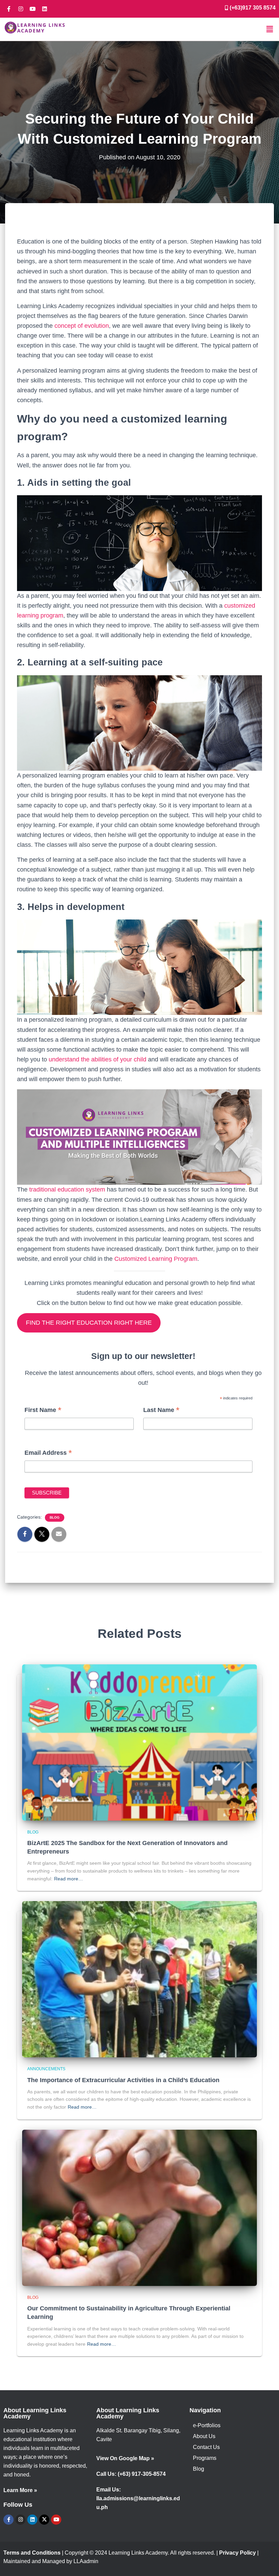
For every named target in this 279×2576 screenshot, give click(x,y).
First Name (43, 1411)
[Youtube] (33, 9)
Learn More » (20, 2490)
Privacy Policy (237, 2553)
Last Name (161, 1411)
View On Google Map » (125, 2458)
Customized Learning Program (156, 1259)
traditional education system (67, 1189)
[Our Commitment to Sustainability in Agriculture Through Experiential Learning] (139, 2207)
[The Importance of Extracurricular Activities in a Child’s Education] (139, 1979)
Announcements (46, 2069)
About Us (204, 2436)
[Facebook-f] (9, 9)
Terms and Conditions (32, 2553)
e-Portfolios (207, 2425)
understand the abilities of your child (97, 1059)
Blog (55, 1517)
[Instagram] (21, 9)
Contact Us (206, 2447)
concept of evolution (82, 326)
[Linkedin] (45, 9)
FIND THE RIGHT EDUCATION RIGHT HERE (89, 1323)
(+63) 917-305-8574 (142, 2474)
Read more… (69, 1879)
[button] (270, 29)
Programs (205, 2458)
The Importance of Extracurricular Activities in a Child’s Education (123, 2080)
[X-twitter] (44, 2520)
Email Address (48, 1453)
